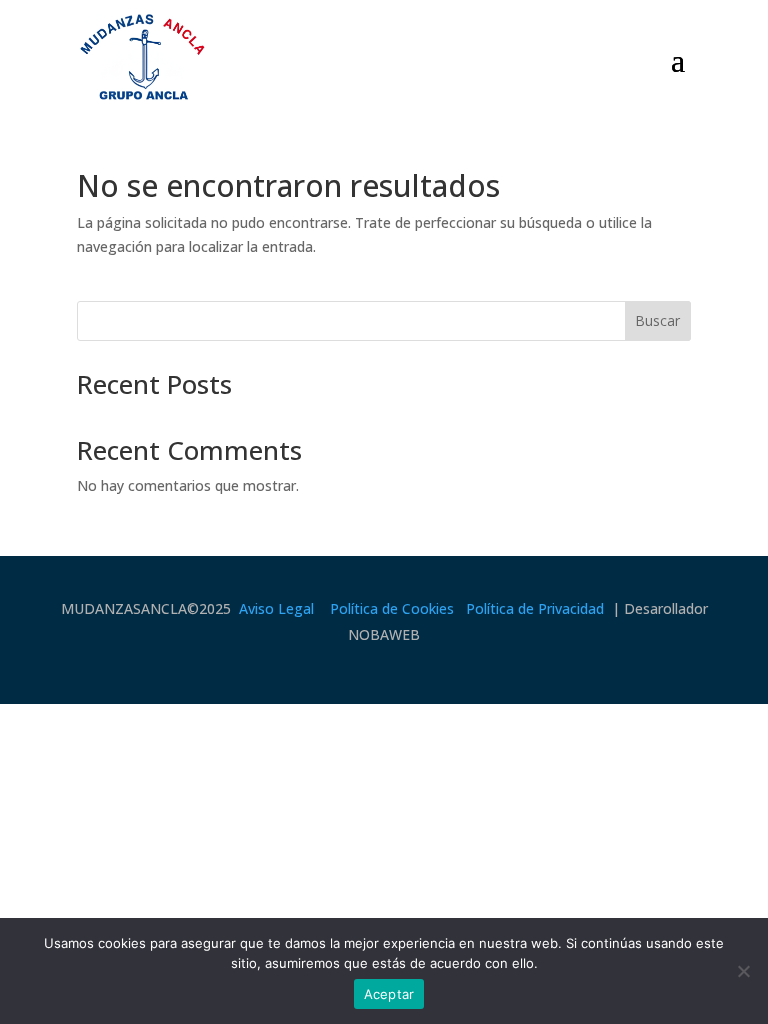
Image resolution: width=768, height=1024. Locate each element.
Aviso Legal (276, 608)
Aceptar (389, 994)
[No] (743, 971)
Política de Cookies (392, 608)
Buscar (657, 320)
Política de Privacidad (535, 608)
